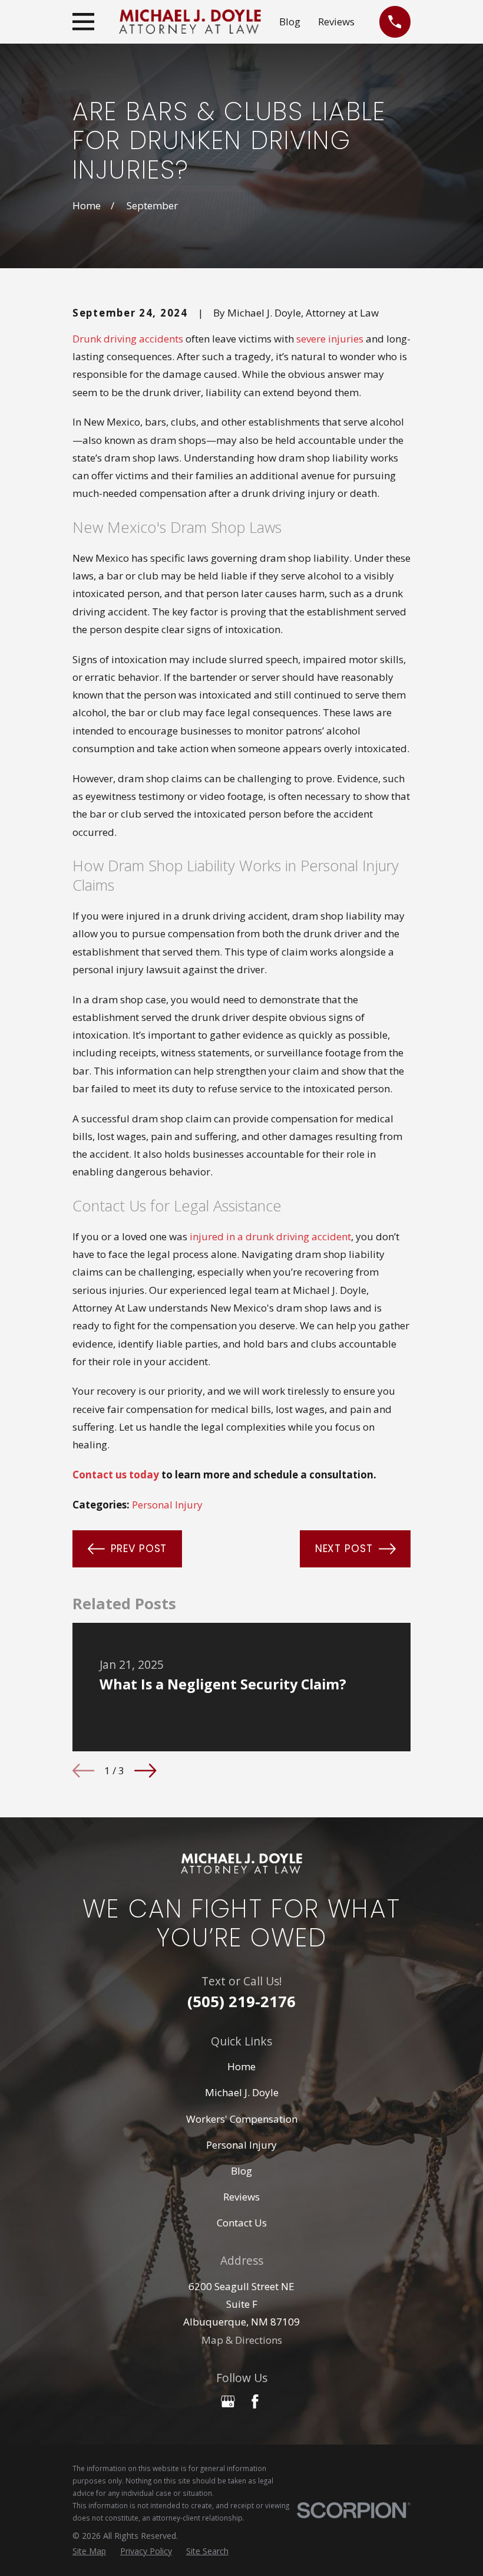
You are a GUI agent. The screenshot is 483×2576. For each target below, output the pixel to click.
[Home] (190, 22)
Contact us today (116, 1475)
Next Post (344, 1549)
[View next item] (145, 1770)
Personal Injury (167, 1505)
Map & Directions (242, 2340)
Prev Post (139, 1549)
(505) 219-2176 (241, 2001)
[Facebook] (255, 2402)
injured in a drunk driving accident (270, 1236)
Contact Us (242, 2223)
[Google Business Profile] (228, 2402)
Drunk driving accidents (128, 339)
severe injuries (330, 339)
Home (241, 2066)
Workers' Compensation (242, 2119)
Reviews (336, 22)
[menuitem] (89, 2551)
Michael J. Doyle (242, 2092)
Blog (290, 22)
